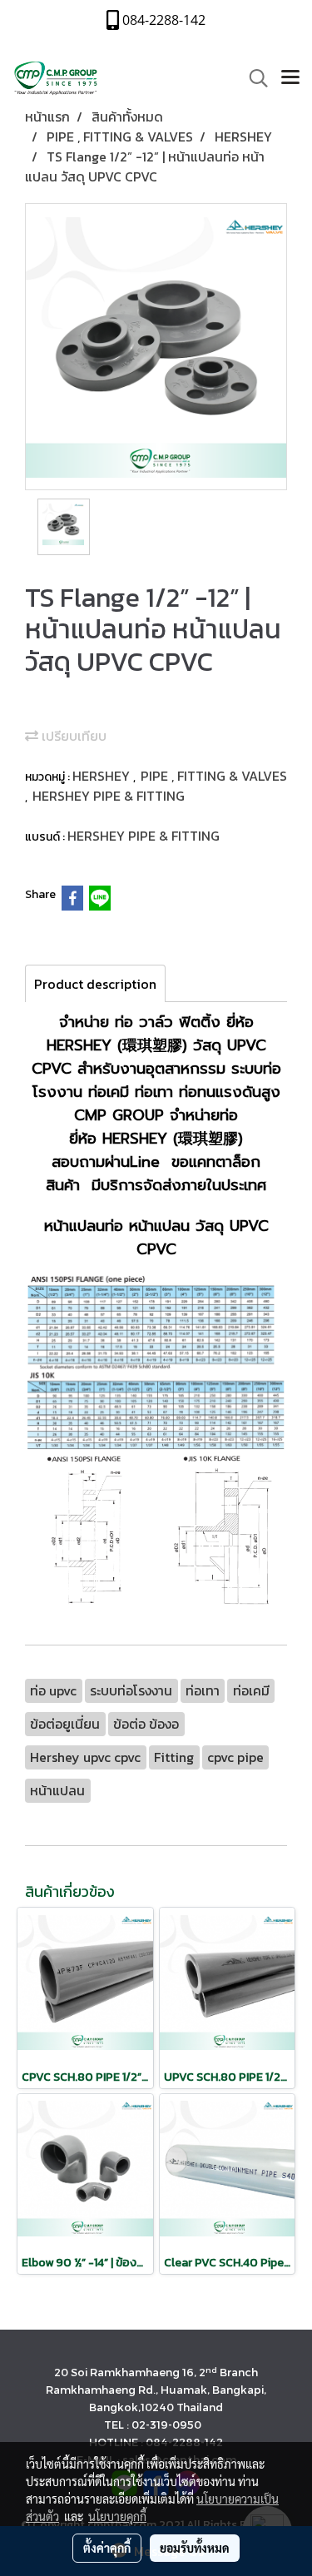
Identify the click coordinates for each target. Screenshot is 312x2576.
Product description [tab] (95, 984)
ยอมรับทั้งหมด (195, 2548)
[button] (253, 78)
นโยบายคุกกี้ (117, 2516)
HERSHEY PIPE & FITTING (109, 796)
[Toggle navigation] (290, 78)
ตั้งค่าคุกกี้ (107, 2548)
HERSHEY (103, 776)
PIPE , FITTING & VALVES (214, 776)
